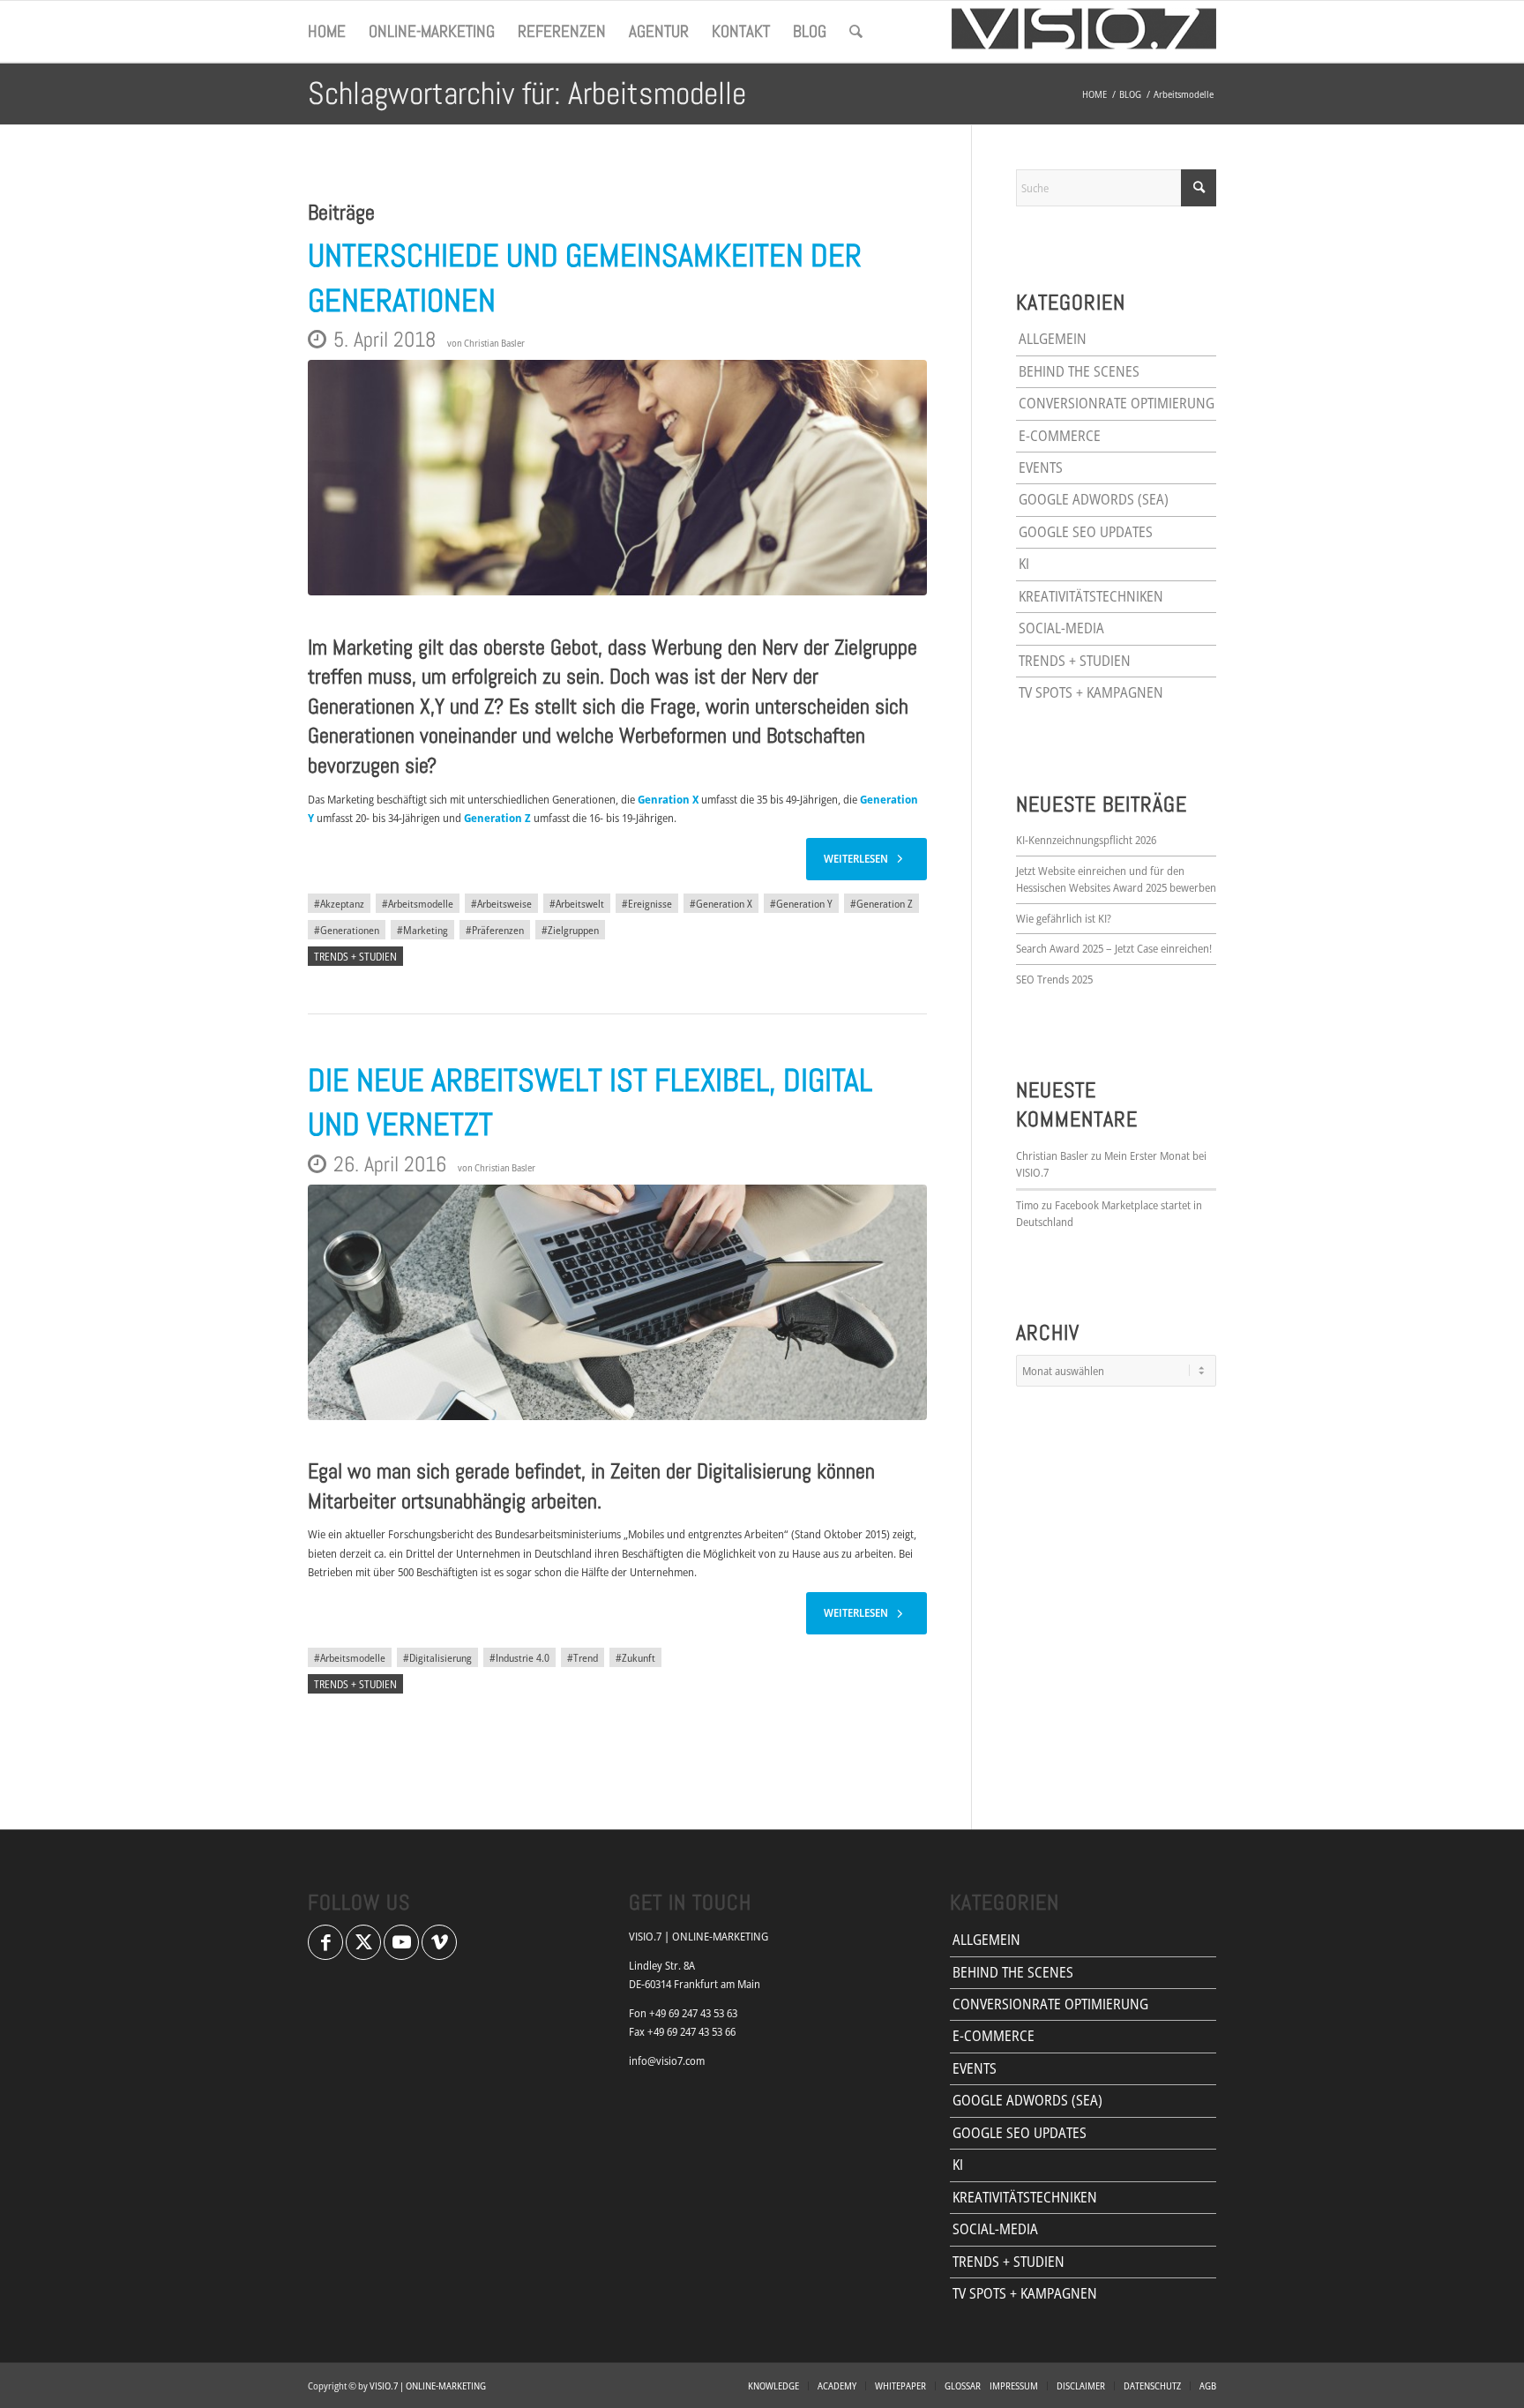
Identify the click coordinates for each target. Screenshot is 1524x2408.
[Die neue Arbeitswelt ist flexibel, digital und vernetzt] (617, 1302)
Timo (1027, 1205)
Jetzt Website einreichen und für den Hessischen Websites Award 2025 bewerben (1116, 879)
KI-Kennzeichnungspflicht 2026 (1086, 840)
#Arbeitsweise (501, 903)
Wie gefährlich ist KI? (1064, 918)
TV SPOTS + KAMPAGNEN (1091, 692)
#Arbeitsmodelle (418, 903)
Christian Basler (494, 343)
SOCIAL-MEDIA (1061, 628)
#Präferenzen (495, 930)
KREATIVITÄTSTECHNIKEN (1091, 596)
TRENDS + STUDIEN (355, 956)
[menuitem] (327, 32)
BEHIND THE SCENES (1079, 371)
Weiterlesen (856, 858)
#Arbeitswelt (577, 903)
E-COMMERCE (1060, 436)
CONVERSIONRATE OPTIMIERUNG (1117, 403)
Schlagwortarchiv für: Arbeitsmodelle (527, 93)
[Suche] (856, 32)
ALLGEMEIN (1053, 339)
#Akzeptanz (339, 903)
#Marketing (422, 930)
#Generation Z (882, 903)
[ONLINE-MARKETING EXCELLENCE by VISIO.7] (1084, 32)
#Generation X (721, 903)
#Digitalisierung (437, 1657)
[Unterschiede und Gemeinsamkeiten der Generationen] (617, 478)
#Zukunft (635, 1657)
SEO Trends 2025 (1054, 979)
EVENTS (1041, 467)
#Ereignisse (647, 903)
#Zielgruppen (570, 930)
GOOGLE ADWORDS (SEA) (1094, 499)
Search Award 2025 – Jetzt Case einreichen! (1114, 948)
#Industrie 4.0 (519, 1657)
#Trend (583, 1657)
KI (1024, 564)
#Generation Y (801, 903)
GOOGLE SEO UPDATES (1086, 532)
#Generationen (347, 930)
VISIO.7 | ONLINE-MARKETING (428, 2386)
